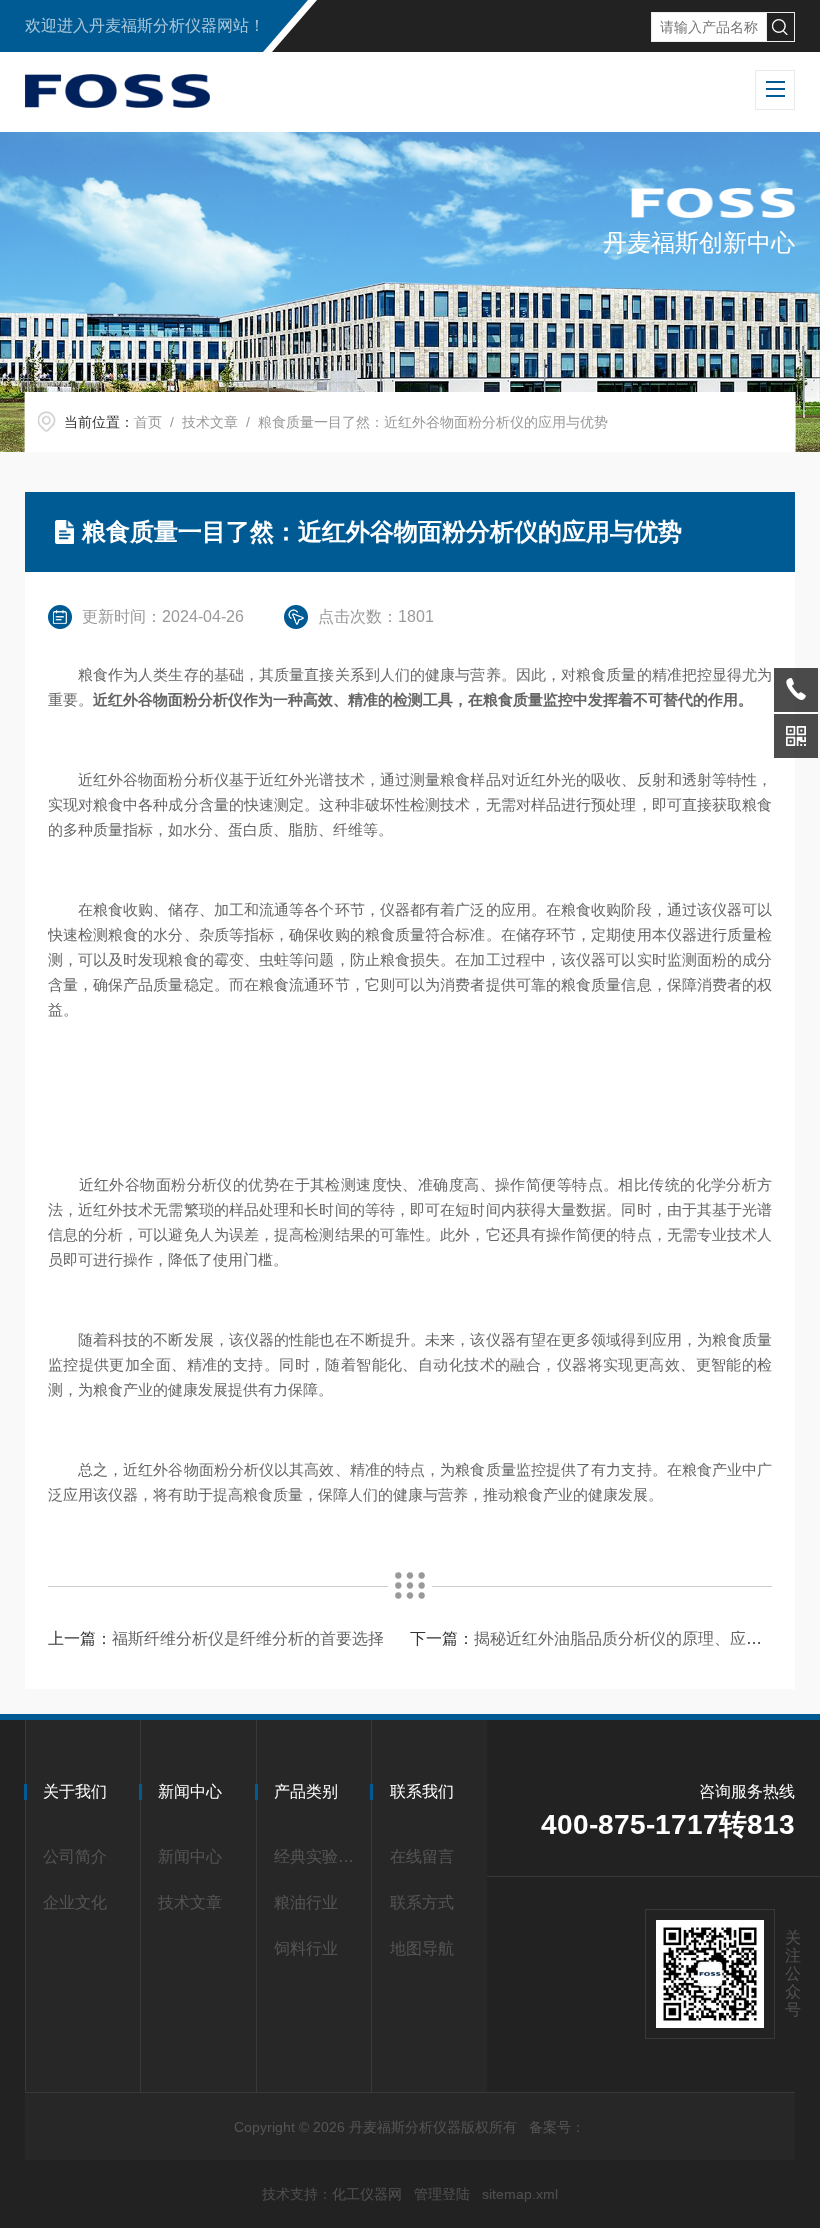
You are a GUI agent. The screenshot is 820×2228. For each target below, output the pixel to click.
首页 (148, 422)
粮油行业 (306, 1902)
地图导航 (422, 1948)
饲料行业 (306, 1948)
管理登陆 (442, 2194)
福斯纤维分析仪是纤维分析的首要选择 (248, 1638)
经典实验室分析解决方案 (318, 1856)
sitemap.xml (520, 2194)
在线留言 (422, 1856)
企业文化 (75, 1902)
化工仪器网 (367, 2194)
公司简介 (75, 1856)
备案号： (557, 2127)
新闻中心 (190, 1856)
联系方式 (422, 1902)
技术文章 (210, 422)
